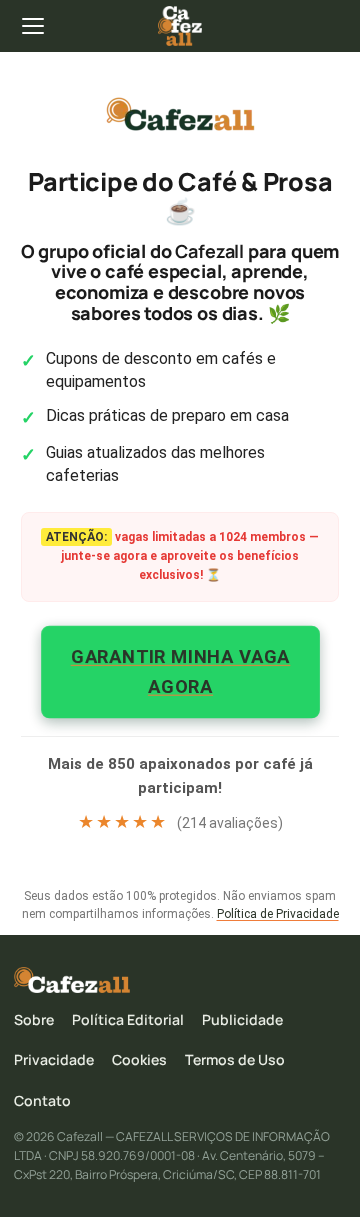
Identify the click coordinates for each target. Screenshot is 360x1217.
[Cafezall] (180, 26)
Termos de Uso (235, 1059)
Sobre (34, 1019)
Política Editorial (128, 1019)
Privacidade (54, 1059)
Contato (42, 1100)
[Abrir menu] (34, 26)
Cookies (139, 1059)
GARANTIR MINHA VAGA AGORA (180, 670)
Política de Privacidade (278, 914)
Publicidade (242, 1019)
